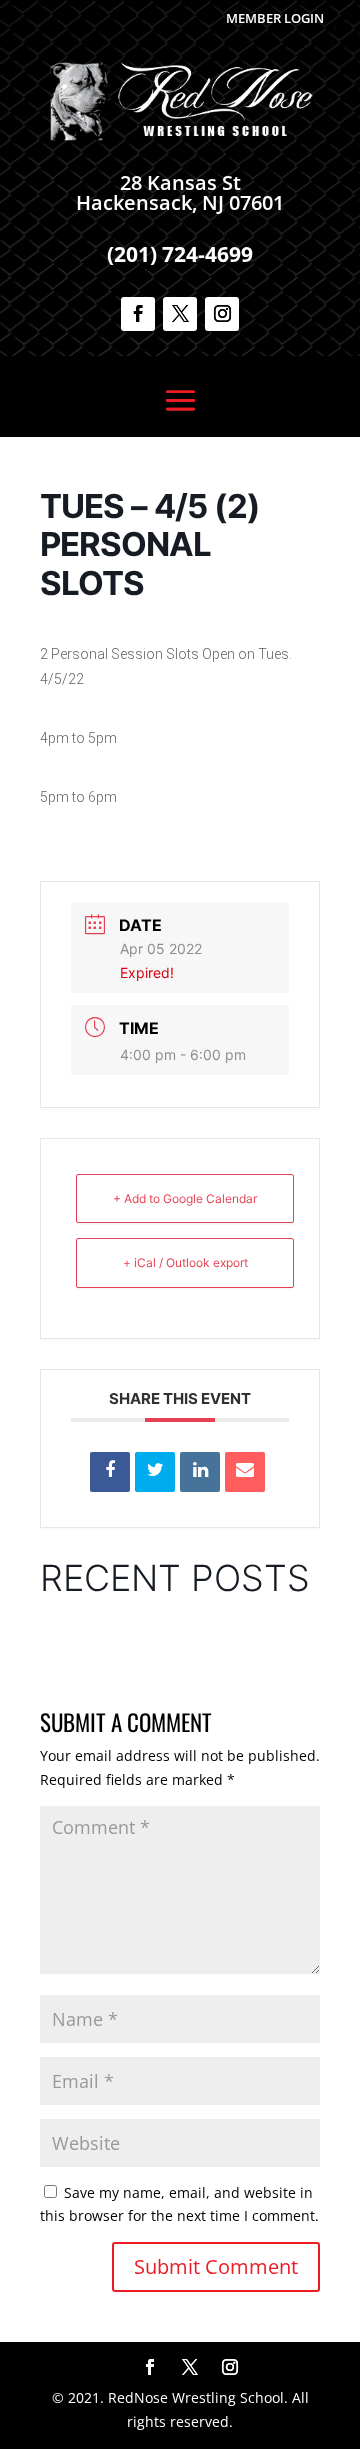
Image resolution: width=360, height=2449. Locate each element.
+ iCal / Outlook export (185, 1262)
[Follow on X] (180, 314)
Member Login (275, 18)
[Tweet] (155, 1472)
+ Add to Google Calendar (185, 1198)
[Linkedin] (200, 1472)
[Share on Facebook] (110, 1472)
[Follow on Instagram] (222, 314)
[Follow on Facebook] (138, 314)
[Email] (245, 1472)
